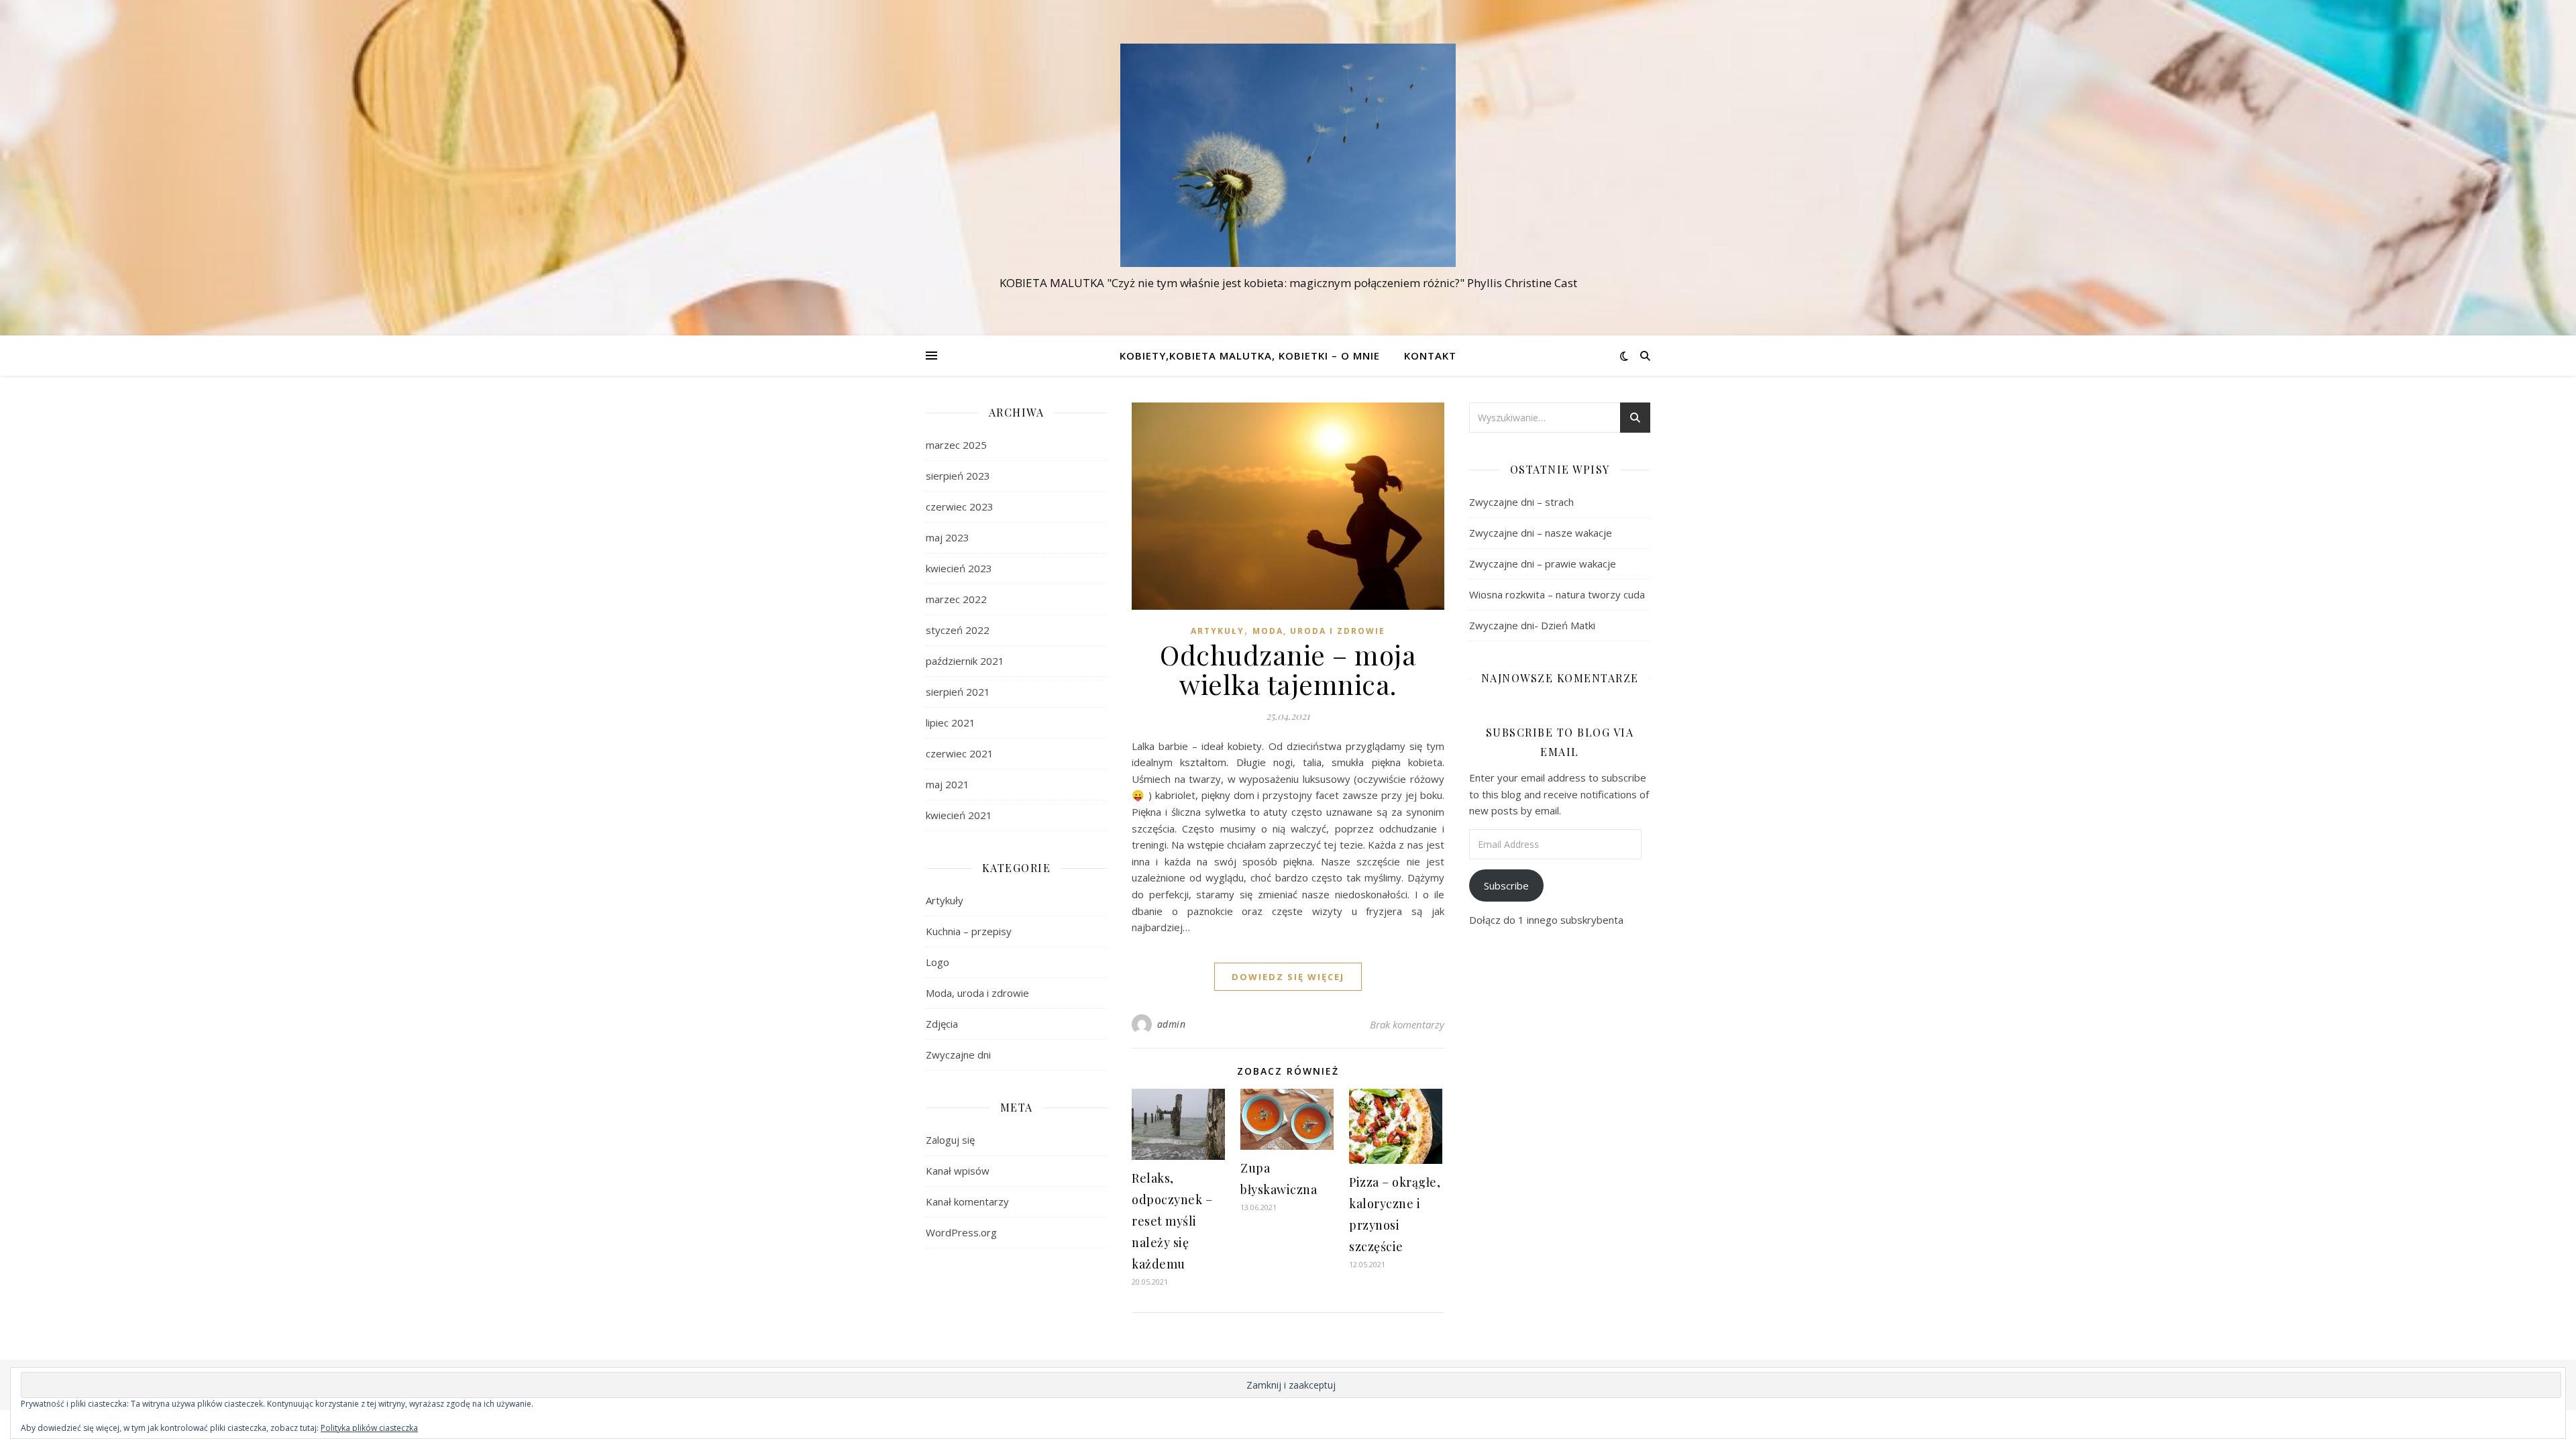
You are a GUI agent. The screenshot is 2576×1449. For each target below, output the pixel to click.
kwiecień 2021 (959, 815)
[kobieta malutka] (1288, 155)
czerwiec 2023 (960, 506)
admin (1172, 1024)
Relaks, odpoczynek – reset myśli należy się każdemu (1172, 1221)
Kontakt (1430, 356)
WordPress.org (961, 1232)
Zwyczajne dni (958, 1055)
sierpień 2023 (958, 476)
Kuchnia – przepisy (969, 931)
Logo (937, 962)
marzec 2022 (956, 599)
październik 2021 (965, 661)
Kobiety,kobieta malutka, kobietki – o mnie (1250, 356)
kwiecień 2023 (959, 568)
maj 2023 (948, 537)
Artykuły (945, 900)
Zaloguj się (950, 1140)
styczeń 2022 (958, 630)
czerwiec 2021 (960, 753)
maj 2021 (948, 784)
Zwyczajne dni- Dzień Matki (1532, 625)
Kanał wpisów (958, 1171)
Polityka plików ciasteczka (369, 1428)
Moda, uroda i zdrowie (977, 993)
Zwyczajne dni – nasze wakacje (1541, 533)
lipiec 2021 (951, 722)
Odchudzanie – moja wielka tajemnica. (1288, 669)
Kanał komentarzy (967, 1201)
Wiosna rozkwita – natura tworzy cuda (1557, 594)
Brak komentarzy (1407, 1024)
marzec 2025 (956, 445)
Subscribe (1506, 885)
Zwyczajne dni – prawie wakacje (1543, 563)
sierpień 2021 (958, 692)
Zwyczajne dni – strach (1521, 502)
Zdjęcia (942, 1024)
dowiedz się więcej (1288, 977)
